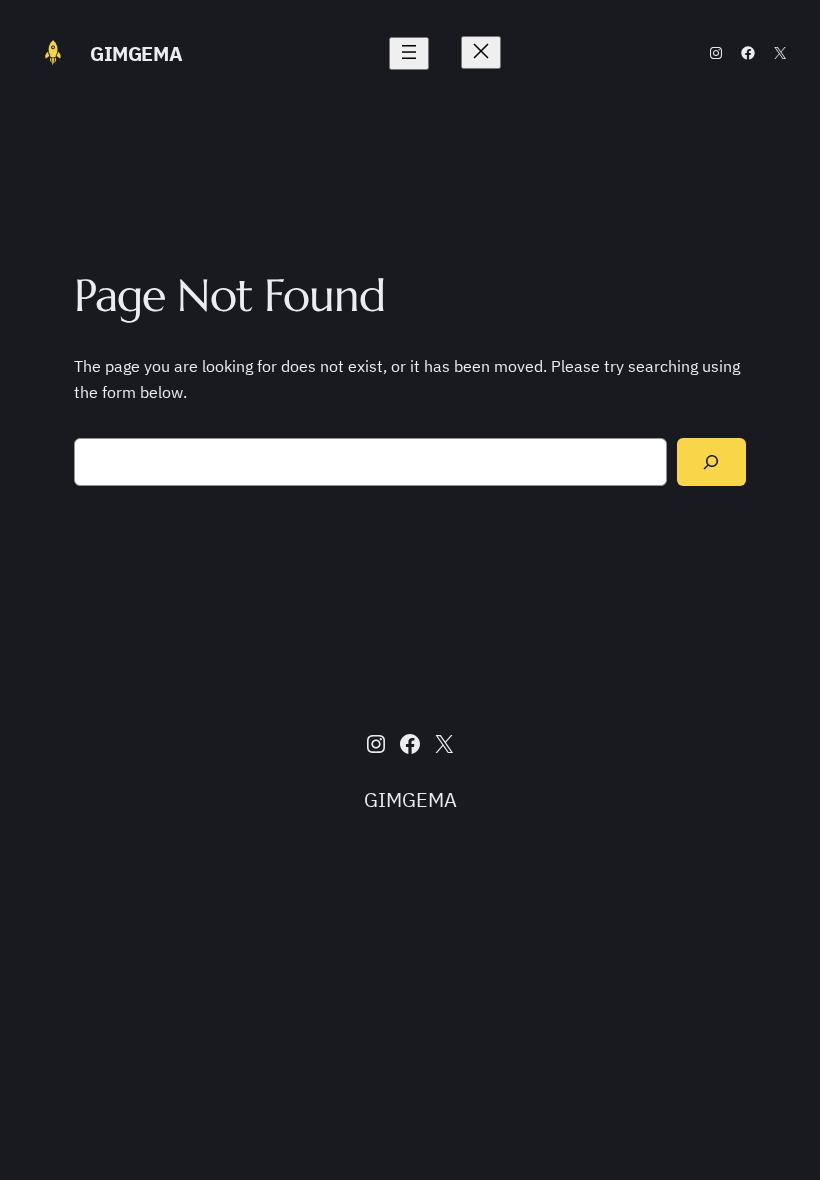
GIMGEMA (136, 53)
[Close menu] (481, 52)
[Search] (711, 462)
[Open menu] (409, 53)
